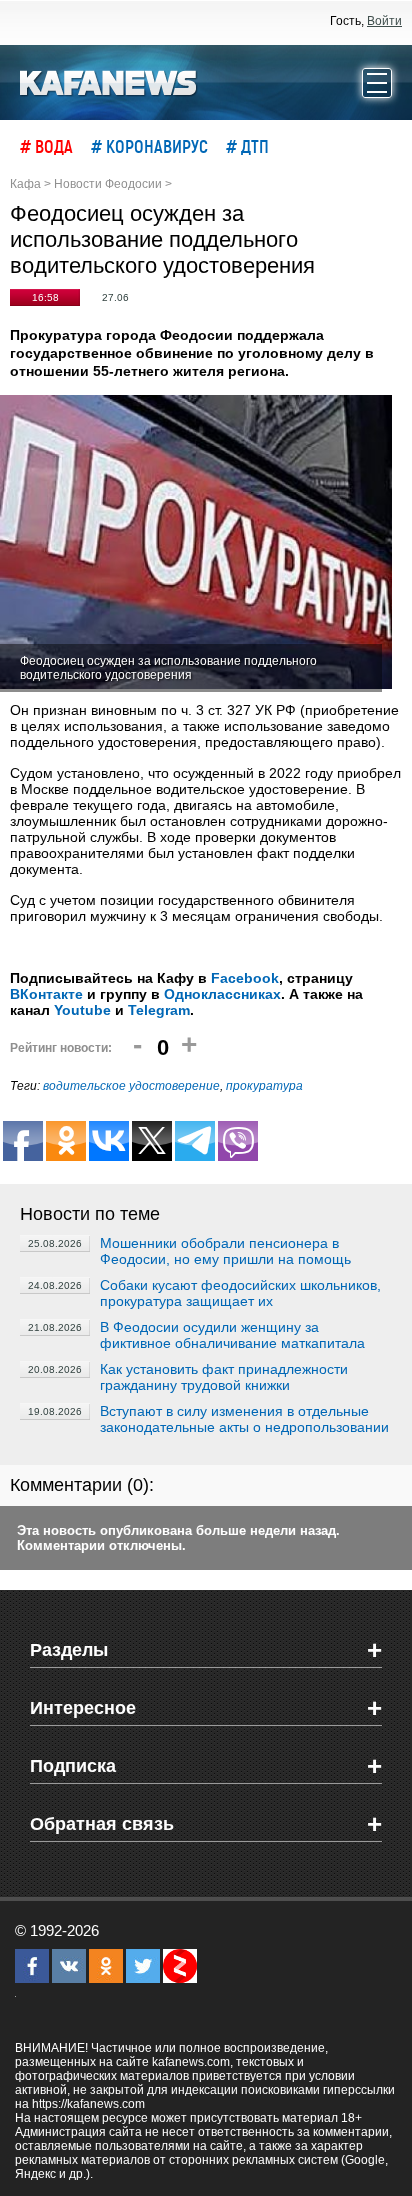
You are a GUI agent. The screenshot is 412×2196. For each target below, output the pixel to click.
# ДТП (247, 146)
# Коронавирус (149, 146)
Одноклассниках (222, 994)
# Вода (46, 146)
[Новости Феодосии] (109, 81)
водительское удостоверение (131, 1086)
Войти (384, 21)
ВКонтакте (46, 994)
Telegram (159, 1010)
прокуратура (264, 1086)
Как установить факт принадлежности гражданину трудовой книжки (224, 1377)
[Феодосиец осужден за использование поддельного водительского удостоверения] (196, 543)
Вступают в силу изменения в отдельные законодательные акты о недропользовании (244, 1419)
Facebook (245, 978)
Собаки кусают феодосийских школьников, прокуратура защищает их (240, 1293)
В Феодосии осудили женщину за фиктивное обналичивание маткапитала (232, 1335)
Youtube (82, 1010)
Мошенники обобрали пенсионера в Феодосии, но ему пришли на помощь (225, 1251)
